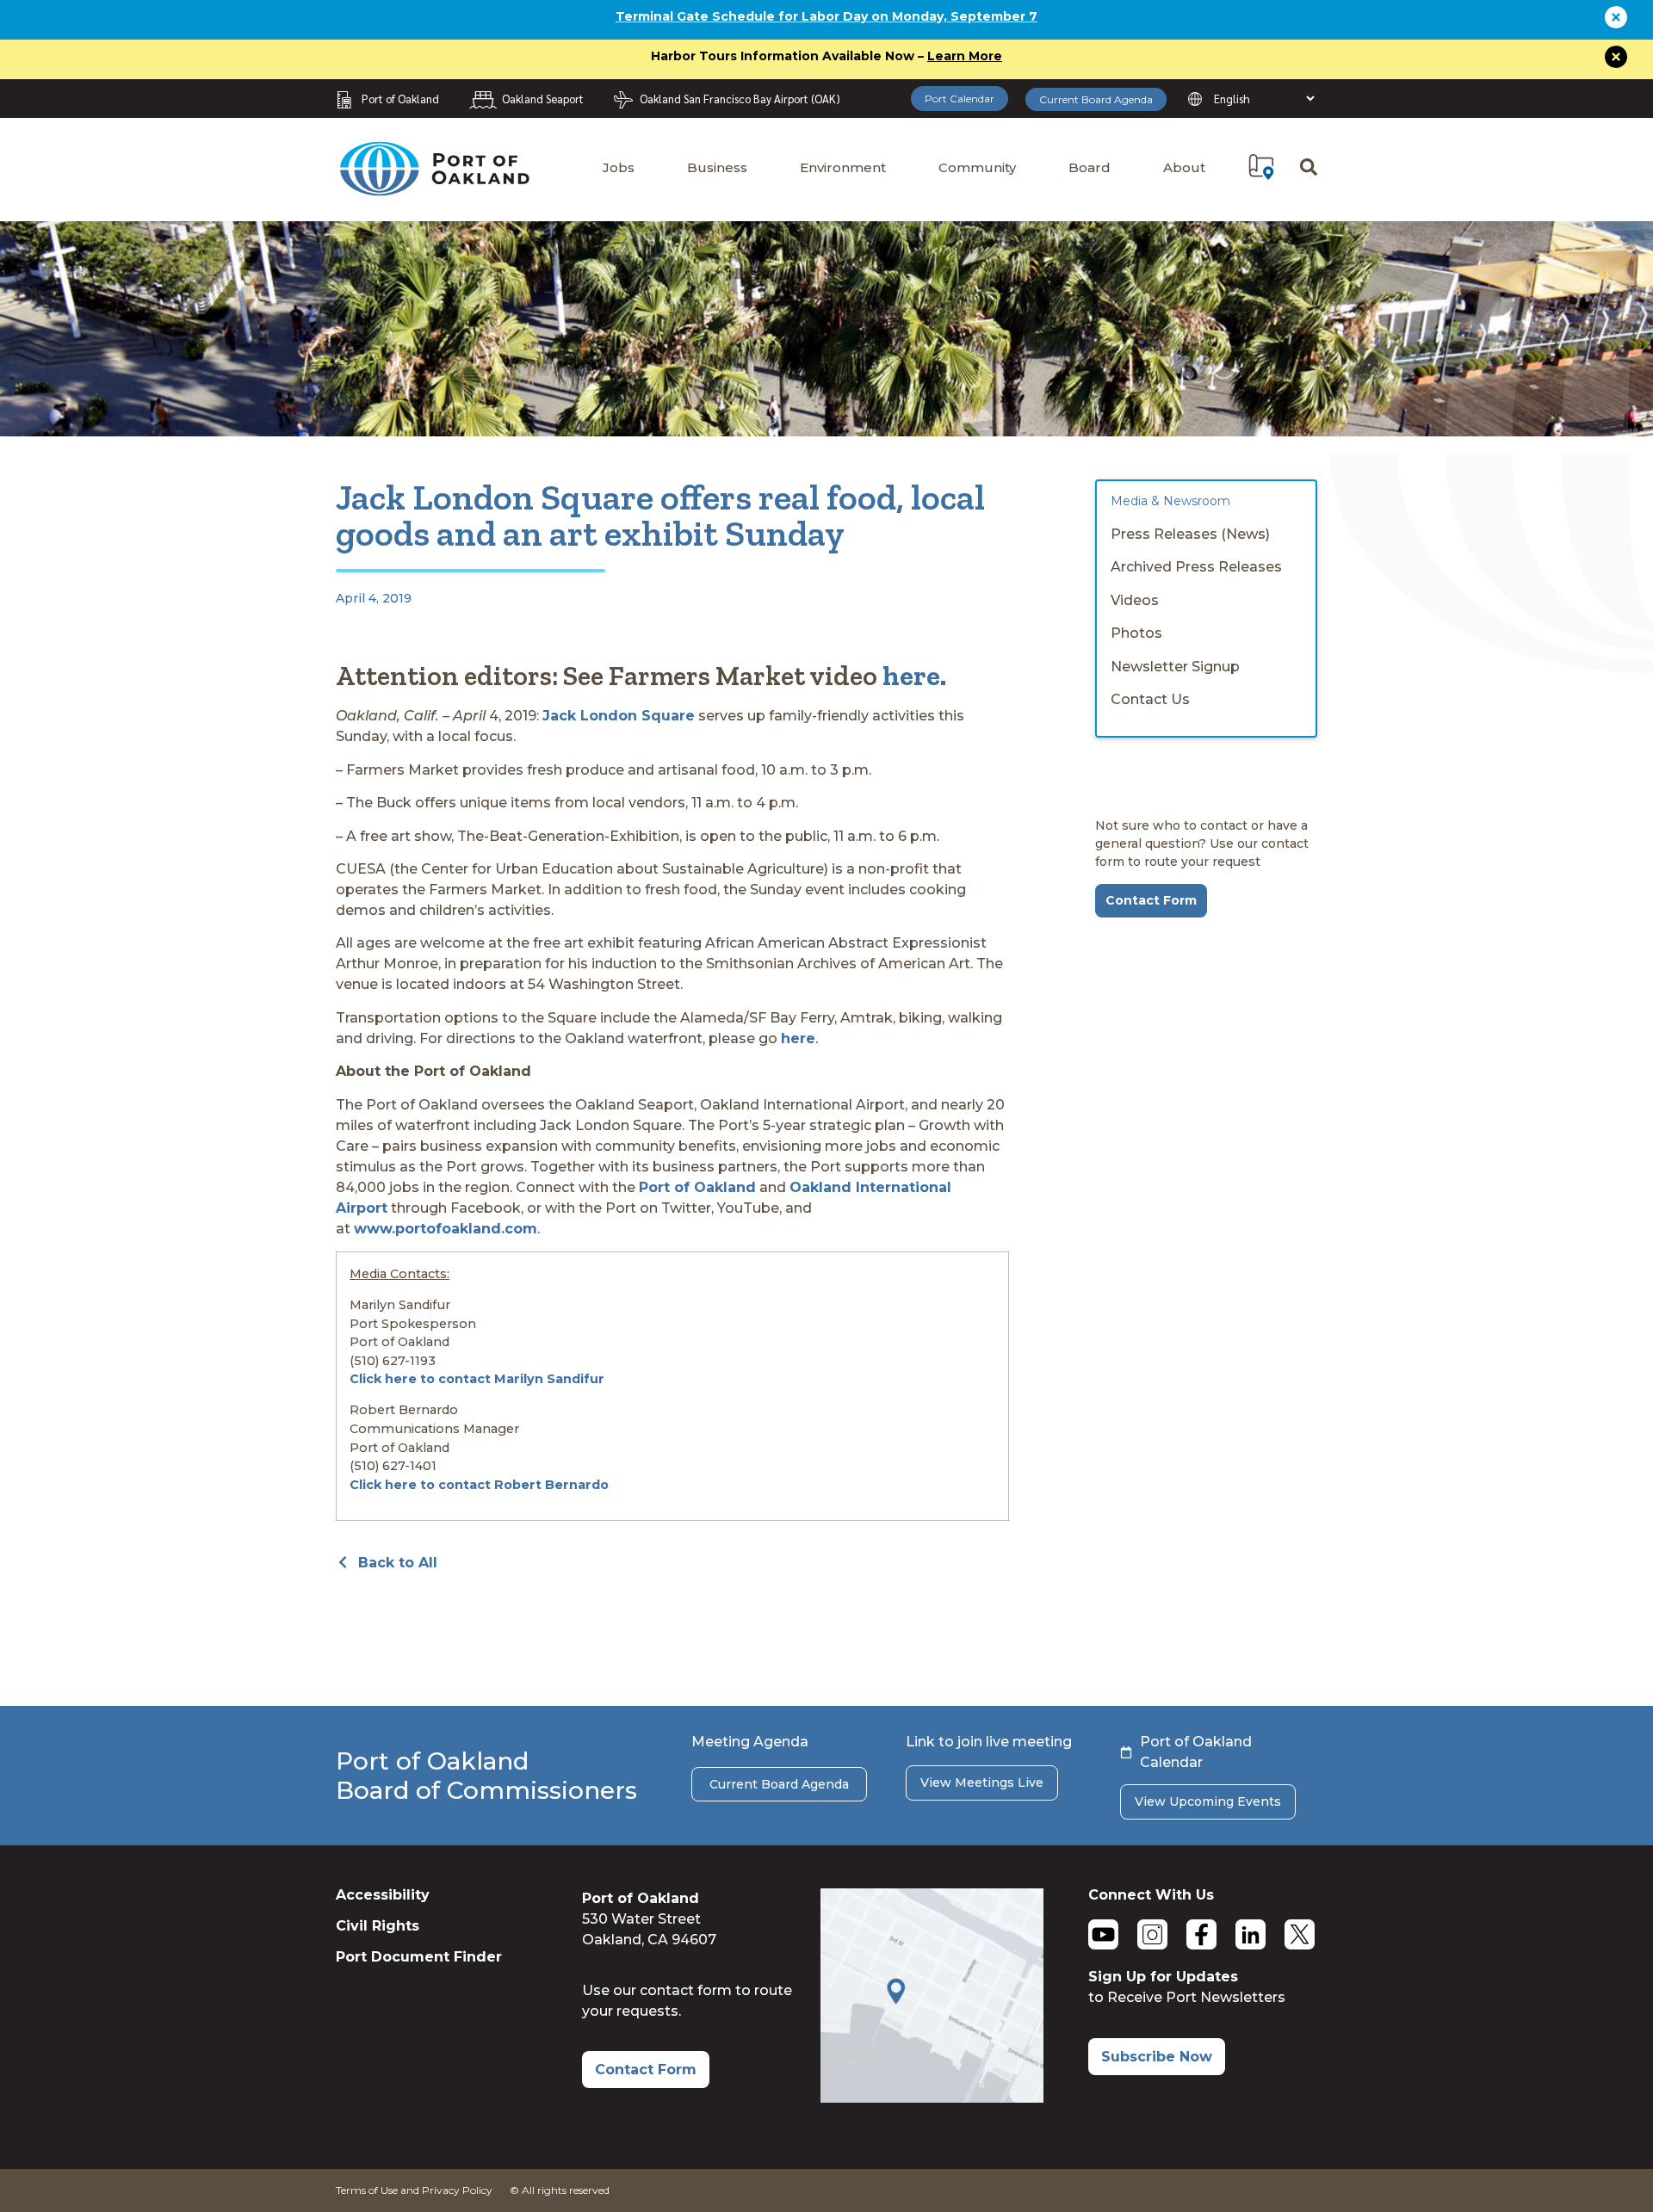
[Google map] (932, 2098)
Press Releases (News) (1190, 534)
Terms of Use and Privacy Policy (414, 2190)
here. (914, 676)
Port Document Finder (419, 1957)
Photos (1136, 633)
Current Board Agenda (1096, 99)
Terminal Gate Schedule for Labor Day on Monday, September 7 (826, 16)
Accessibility (383, 1895)
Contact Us (1150, 699)
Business (717, 167)
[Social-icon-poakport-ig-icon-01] (1152, 1934)
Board (1090, 167)
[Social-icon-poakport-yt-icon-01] (1103, 1934)
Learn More (965, 56)
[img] (1261, 167)
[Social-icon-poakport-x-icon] (1300, 1934)
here (798, 1038)
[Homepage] (434, 188)
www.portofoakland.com (446, 1229)
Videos (1135, 600)
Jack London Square (619, 716)
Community (977, 167)
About (1184, 167)
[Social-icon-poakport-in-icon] (1251, 1934)
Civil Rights (378, 1926)
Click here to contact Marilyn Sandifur (477, 1379)
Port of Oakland (697, 1187)
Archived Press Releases (1196, 567)
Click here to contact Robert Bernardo (479, 1485)
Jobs (619, 167)
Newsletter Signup (1175, 667)
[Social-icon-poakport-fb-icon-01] (1201, 1934)
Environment (843, 167)
